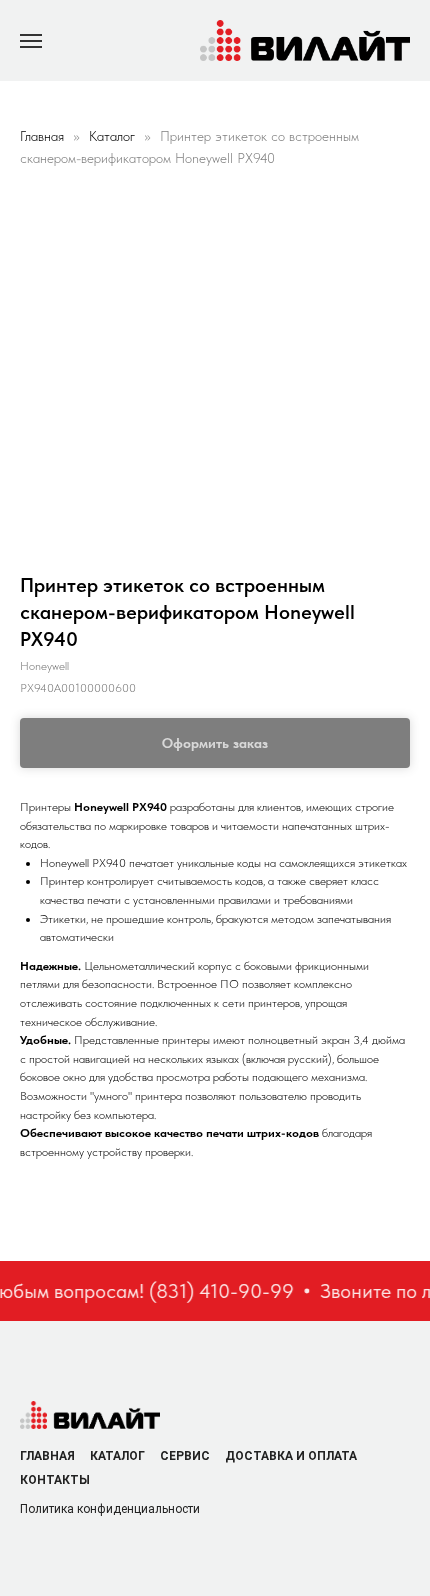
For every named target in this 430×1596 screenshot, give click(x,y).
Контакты (55, 1480)
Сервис (185, 1456)
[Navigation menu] (31, 41)
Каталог (114, 136)
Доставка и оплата (291, 1456)
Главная (42, 136)
